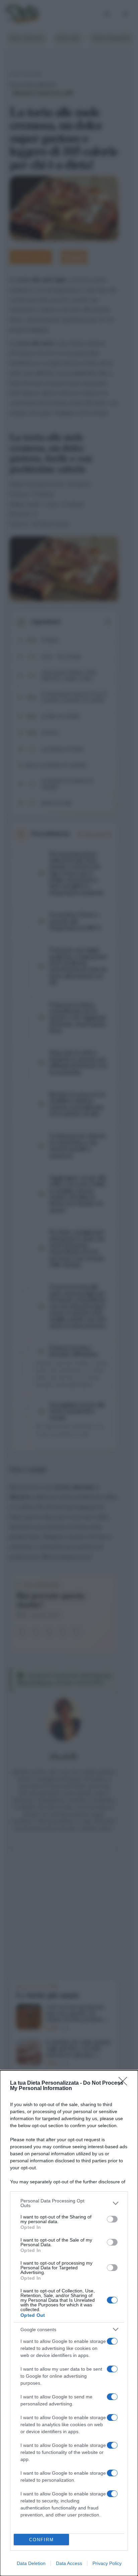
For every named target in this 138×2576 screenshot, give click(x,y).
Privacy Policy (107, 2563)
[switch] (112, 2219)
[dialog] (69, 2323)
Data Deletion (31, 2563)
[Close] (125, 2083)
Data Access (69, 2563)
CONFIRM (42, 2540)
